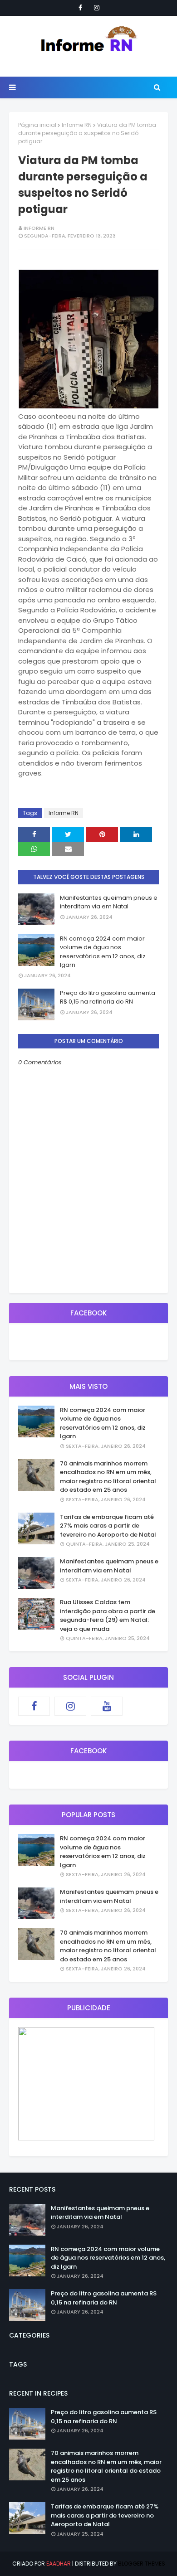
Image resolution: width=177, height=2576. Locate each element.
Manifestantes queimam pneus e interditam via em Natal (109, 902)
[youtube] (107, 1706)
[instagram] (97, 8)
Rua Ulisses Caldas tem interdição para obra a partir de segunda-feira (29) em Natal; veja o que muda (108, 1615)
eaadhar (59, 2564)
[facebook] (80, 8)
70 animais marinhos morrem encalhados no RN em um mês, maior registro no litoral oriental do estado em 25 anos (108, 1477)
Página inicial (37, 125)
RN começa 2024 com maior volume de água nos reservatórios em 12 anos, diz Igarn (103, 952)
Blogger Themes (142, 2564)
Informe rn (39, 228)
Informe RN (77, 125)
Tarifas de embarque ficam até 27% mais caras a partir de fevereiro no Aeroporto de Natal (108, 1526)
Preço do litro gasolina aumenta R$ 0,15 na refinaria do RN (108, 997)
